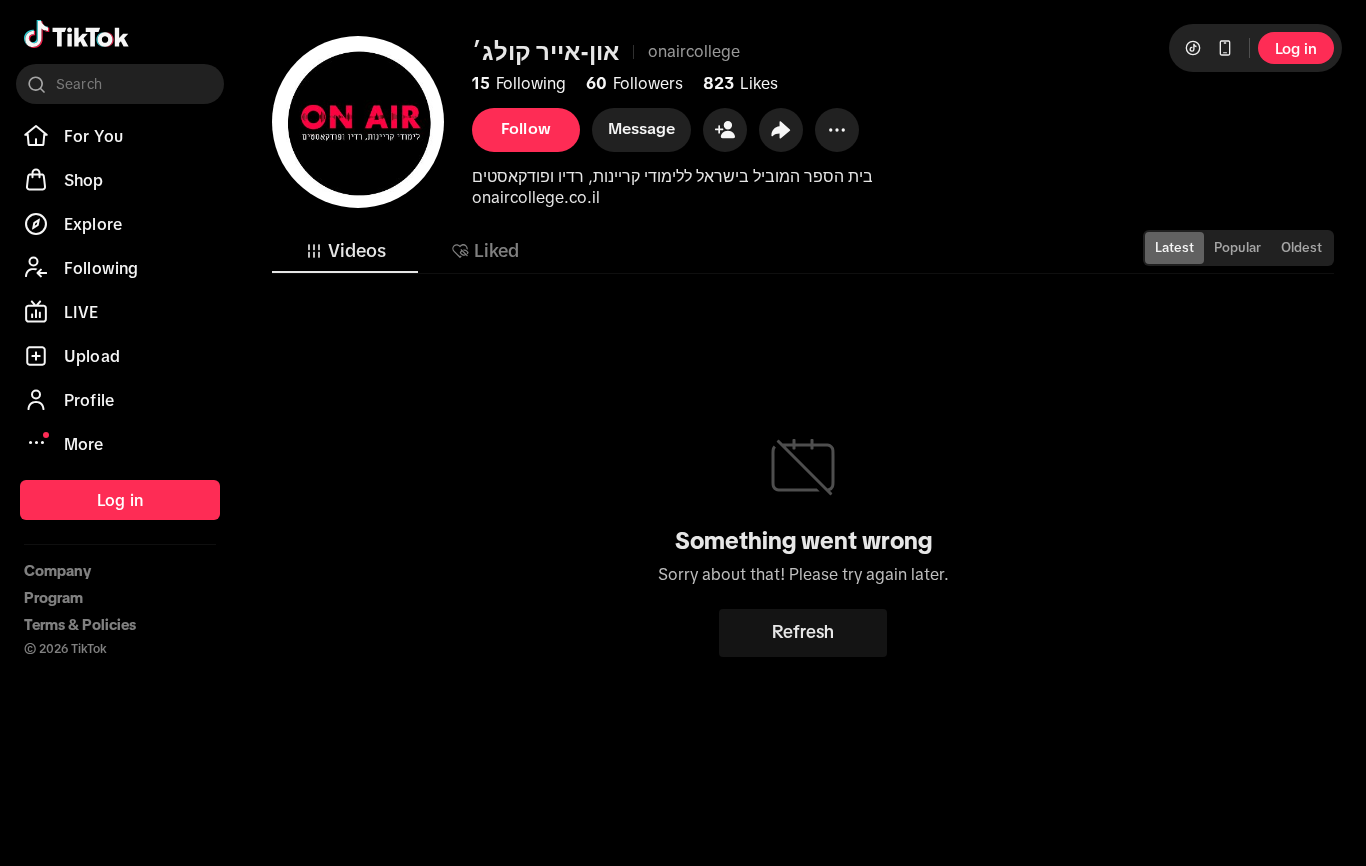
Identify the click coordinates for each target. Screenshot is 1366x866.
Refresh (803, 632)
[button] (725, 130)
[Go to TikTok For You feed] (76, 34)
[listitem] (120, 136)
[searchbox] (120, 84)
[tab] (345, 251)
